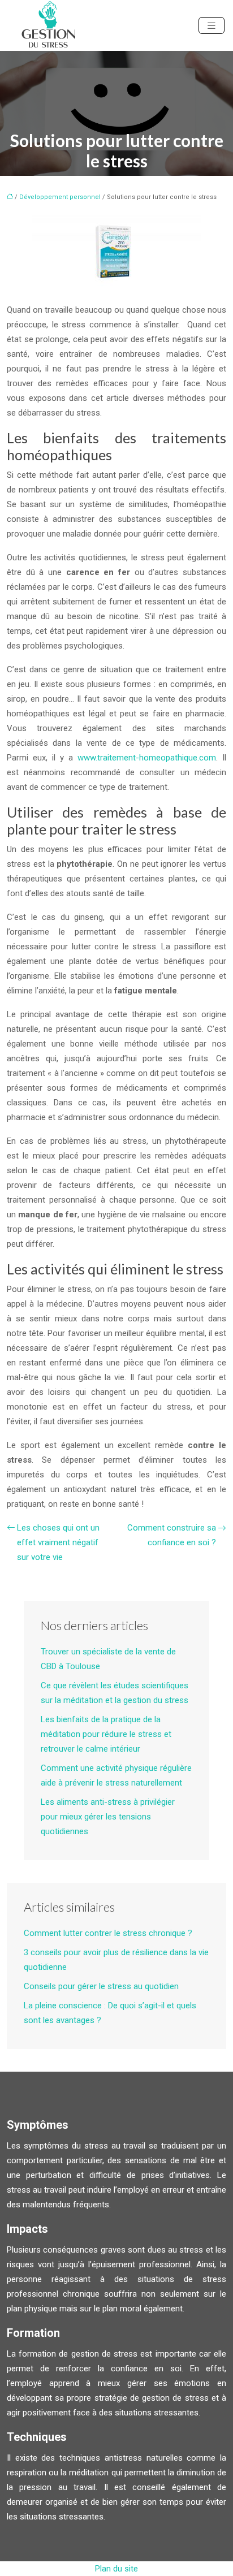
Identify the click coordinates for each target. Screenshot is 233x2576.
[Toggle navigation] (212, 26)
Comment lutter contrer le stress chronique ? (108, 1933)
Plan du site (116, 2569)
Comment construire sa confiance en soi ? (172, 1535)
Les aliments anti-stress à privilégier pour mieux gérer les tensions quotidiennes (108, 1817)
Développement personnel (60, 197)
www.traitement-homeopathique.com (147, 758)
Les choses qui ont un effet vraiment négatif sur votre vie (58, 1542)
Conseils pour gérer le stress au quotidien (101, 1986)
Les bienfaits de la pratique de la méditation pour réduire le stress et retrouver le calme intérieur (106, 1734)
